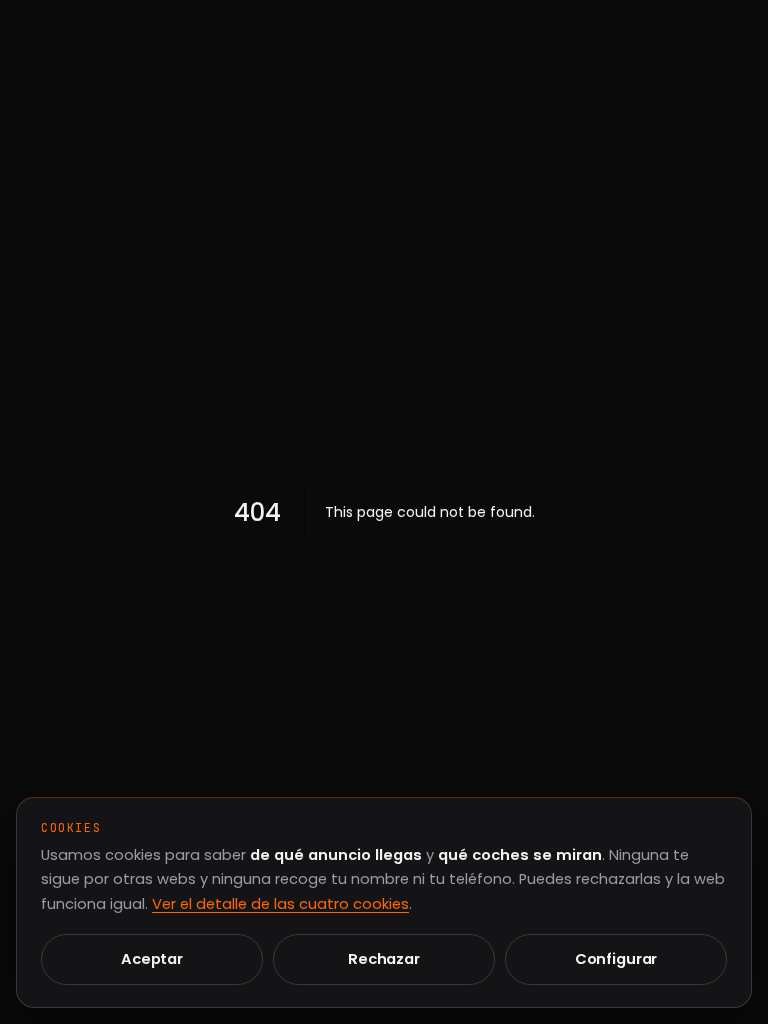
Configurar (616, 959)
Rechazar (384, 959)
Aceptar (152, 959)
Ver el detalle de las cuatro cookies (280, 904)
